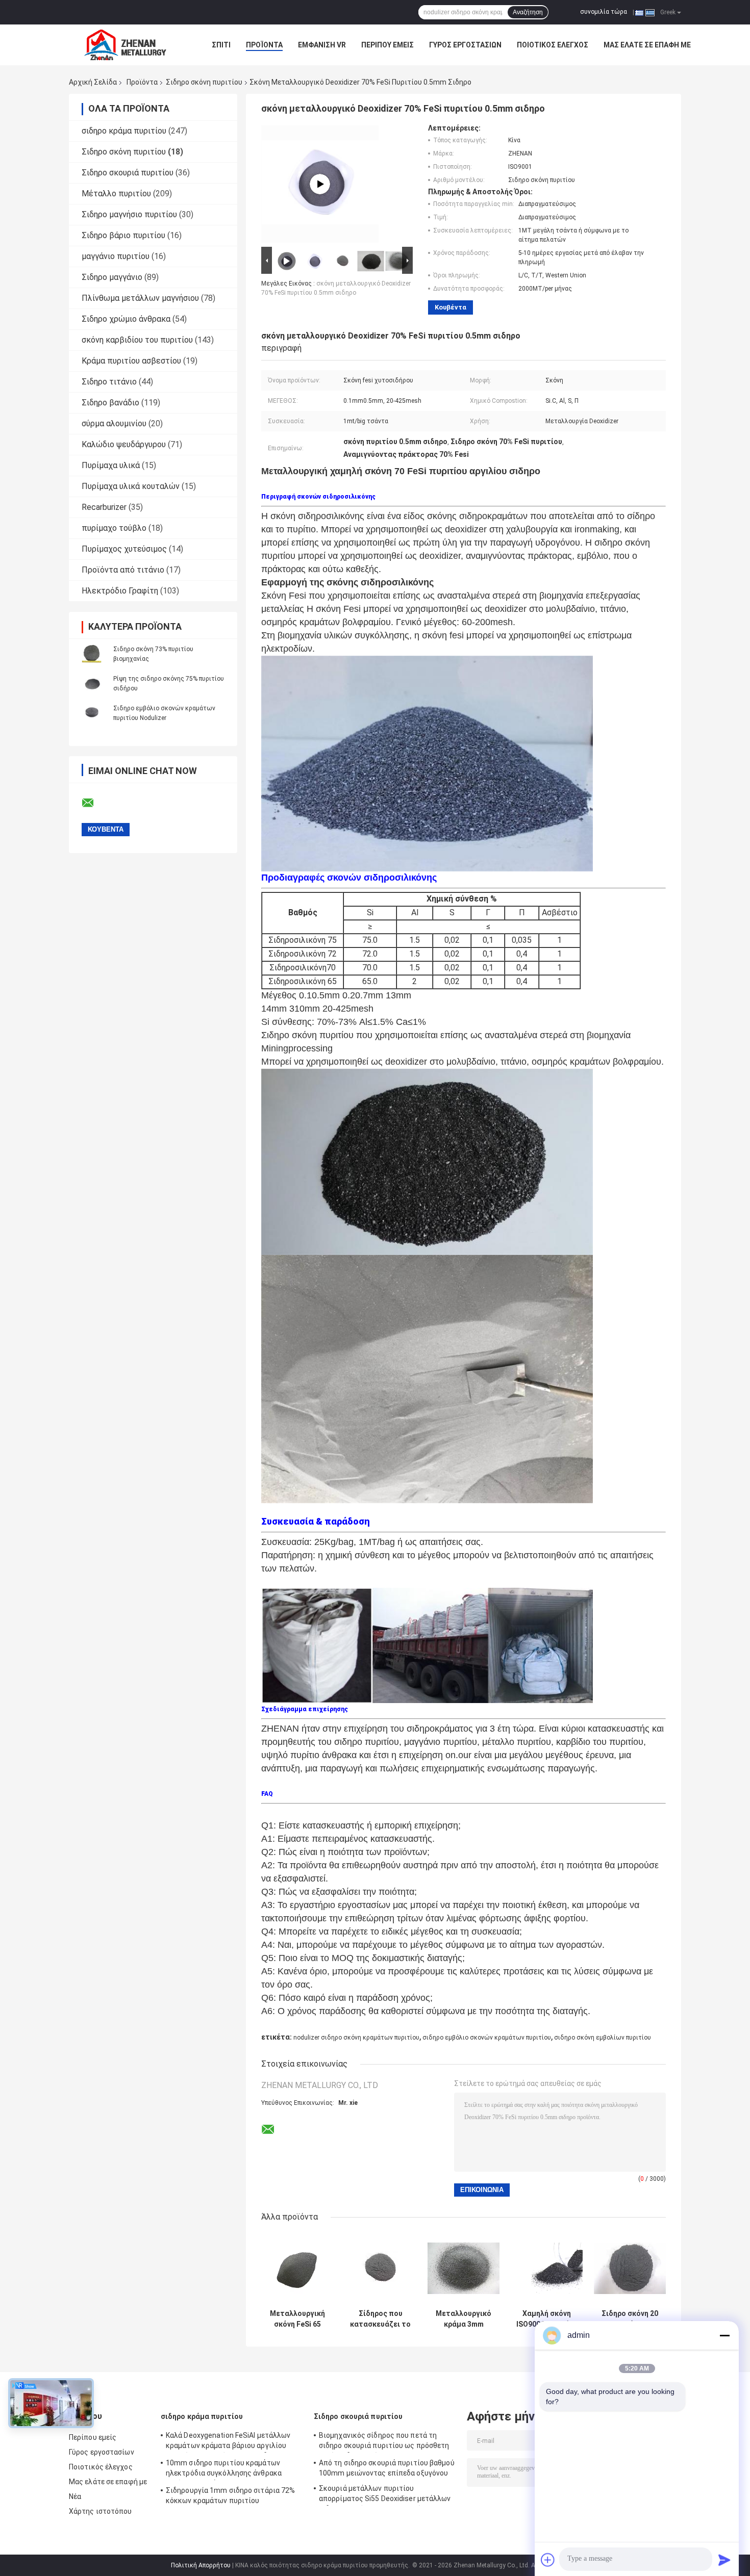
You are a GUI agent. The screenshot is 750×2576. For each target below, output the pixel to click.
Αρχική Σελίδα (93, 82)
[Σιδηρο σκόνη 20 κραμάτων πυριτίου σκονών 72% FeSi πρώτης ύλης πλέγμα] (630, 2268)
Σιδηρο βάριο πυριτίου (123, 235)
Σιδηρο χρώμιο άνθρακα (126, 319)
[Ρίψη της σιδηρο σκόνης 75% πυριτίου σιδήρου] (92, 683)
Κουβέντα (451, 307)
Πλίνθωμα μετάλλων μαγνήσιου (140, 298)
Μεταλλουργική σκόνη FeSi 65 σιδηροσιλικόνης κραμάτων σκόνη (297, 2319)
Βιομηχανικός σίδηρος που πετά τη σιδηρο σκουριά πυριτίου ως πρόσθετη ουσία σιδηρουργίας (384, 2442)
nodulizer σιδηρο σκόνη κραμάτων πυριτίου (356, 2038)
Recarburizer (104, 507)
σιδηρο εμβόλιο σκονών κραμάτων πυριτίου (487, 2038)
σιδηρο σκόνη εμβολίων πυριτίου (603, 2038)
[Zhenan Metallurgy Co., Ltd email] (94, 803)
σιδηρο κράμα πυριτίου (124, 131)
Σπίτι (221, 45)
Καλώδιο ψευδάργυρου (124, 444)
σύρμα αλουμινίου (114, 423)
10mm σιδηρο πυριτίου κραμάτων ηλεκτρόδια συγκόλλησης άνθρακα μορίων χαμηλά (224, 2469)
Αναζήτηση (528, 12)
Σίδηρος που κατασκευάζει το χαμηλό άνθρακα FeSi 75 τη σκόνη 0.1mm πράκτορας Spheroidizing (380, 2319)
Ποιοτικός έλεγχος (553, 45)
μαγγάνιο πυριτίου (116, 256)
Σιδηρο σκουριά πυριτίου (128, 173)
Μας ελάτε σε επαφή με (647, 45)
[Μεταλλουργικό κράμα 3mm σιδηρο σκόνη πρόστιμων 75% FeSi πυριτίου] (464, 2268)
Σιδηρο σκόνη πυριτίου (204, 82)
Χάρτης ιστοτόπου (101, 2511)
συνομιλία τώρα (604, 12)
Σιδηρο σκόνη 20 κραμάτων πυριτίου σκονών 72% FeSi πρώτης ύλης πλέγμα (630, 2319)
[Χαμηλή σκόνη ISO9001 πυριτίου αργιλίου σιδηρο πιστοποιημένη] (547, 2268)
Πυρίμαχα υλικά (111, 465)
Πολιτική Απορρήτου (201, 2565)
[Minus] (724, 2335)
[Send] (724, 2560)
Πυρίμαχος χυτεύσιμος (124, 549)
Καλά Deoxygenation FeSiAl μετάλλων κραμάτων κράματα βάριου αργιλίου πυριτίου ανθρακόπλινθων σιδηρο (228, 2442)
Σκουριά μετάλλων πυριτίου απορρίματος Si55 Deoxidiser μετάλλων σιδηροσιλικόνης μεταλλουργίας (385, 2495)
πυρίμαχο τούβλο (114, 528)
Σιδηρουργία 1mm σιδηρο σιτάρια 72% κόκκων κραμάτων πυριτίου (230, 2495)
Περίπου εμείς (387, 45)
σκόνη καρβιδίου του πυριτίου (137, 340)
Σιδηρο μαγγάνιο (112, 277)
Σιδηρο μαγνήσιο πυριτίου (129, 214)
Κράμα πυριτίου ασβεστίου (131, 361)
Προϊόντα (264, 45)
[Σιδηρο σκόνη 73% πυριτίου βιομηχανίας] (92, 654)
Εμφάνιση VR (322, 45)
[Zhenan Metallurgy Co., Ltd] (125, 45)
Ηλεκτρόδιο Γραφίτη (120, 591)
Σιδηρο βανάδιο (110, 403)
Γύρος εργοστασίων (465, 45)
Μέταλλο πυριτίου (116, 194)
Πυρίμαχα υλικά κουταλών (131, 486)
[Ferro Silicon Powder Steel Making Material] (320, 184)
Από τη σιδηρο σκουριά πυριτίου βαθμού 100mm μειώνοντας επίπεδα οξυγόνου (387, 2468)
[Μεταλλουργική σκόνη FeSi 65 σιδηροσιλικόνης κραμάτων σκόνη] (297, 2268)
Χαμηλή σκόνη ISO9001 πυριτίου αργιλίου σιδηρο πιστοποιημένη (547, 2319)
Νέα (75, 2496)
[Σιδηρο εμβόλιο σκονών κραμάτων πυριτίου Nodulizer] (92, 713)
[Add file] (548, 2560)
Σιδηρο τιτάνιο (109, 382)
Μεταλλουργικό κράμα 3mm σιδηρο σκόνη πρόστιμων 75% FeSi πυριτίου (464, 2319)
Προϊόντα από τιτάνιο (123, 570)
